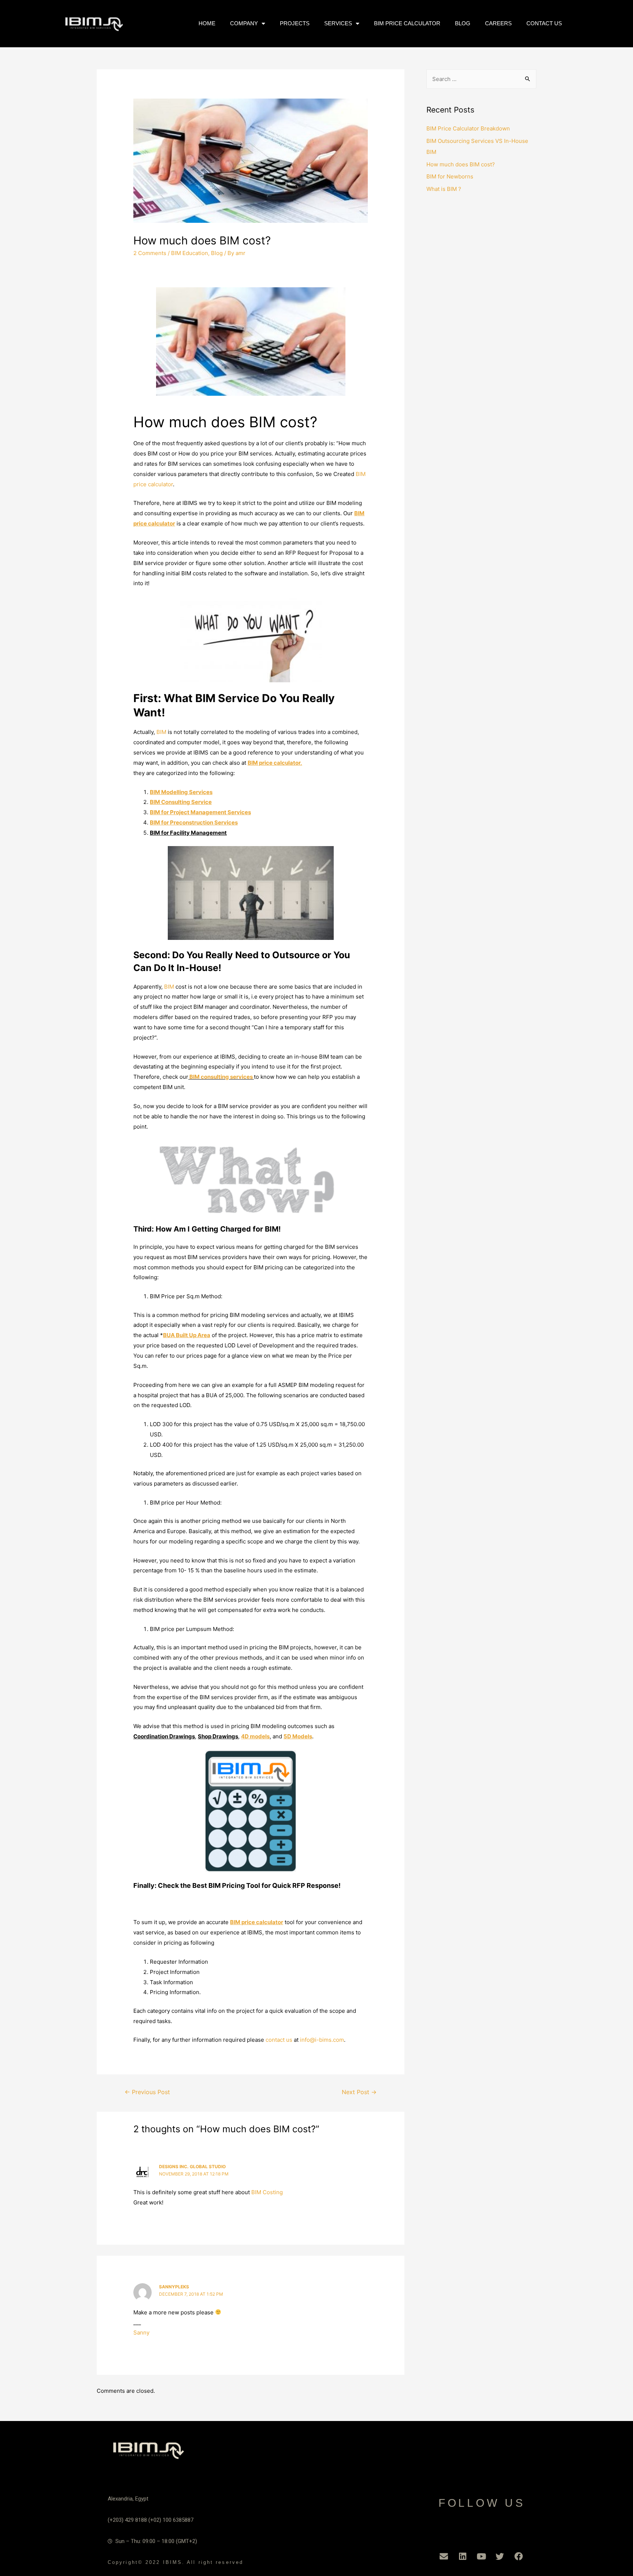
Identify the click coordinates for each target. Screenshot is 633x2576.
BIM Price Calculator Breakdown (468, 128)
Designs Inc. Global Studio (192, 2167)
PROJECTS (295, 23)
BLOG (463, 23)
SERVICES (338, 23)
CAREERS (498, 23)
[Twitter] (500, 2557)
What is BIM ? (444, 189)
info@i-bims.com (322, 2040)
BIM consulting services (221, 1077)
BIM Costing (267, 2192)
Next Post (359, 2092)
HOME (207, 23)
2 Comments (150, 253)
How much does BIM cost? (461, 164)
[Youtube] (481, 2557)
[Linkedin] (463, 2557)
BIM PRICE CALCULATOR (407, 23)
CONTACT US (544, 23)
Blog (217, 253)
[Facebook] (519, 2557)
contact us (279, 2040)
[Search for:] (481, 79)
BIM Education (190, 253)
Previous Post (147, 2092)
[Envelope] (444, 2557)
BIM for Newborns (450, 176)
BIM (161, 732)
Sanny (141, 2333)
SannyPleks (174, 2287)
